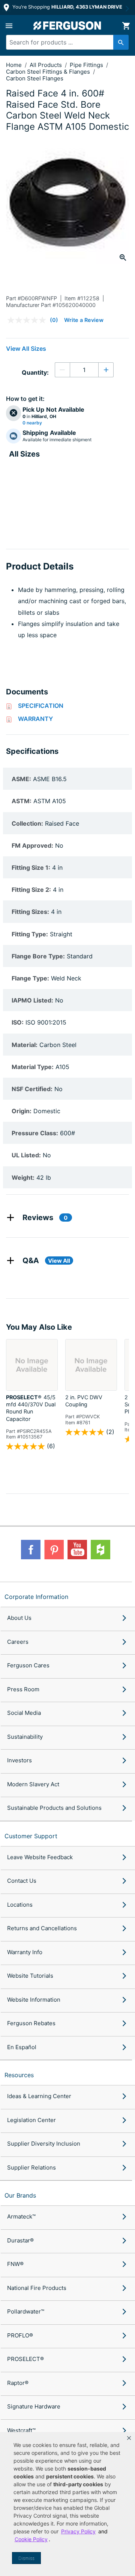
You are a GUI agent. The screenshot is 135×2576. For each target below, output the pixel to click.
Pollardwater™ (26, 2311)
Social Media (24, 1713)
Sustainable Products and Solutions (54, 1808)
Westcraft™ (21, 2430)
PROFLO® (20, 2335)
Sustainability (25, 1737)
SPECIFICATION (41, 706)
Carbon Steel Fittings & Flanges (49, 72)
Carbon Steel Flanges (35, 78)
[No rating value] (28, 320)
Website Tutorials (30, 1976)
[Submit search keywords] (121, 42)
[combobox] (64, 42)
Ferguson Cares (28, 1665)
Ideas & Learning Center (39, 2096)
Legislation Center (31, 2120)
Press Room (23, 1689)
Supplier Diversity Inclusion (44, 2144)
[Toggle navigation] (9, 26)
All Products (46, 65)
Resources (19, 2075)
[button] (129, 2438)
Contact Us (22, 1881)
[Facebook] (31, 1550)
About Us (19, 1618)
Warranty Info (25, 1952)
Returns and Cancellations (42, 1928)
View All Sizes (26, 349)
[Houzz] (100, 1550)
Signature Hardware (34, 2406)
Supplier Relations (31, 2167)
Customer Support (31, 1836)
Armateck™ (21, 2216)
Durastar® (20, 2240)
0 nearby (32, 423)
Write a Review (84, 320)
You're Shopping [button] (67, 7)
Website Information (34, 2000)
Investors (19, 1760)
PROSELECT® (25, 2359)
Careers (18, 1642)
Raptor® (18, 2383)
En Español (22, 2047)
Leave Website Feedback (40, 1857)
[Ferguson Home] (67, 26)
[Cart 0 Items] (126, 26)
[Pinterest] (54, 1550)
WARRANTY (35, 719)
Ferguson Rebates (31, 2023)
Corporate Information (36, 1597)
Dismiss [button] (26, 2558)
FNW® (15, 2264)
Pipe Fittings (87, 65)
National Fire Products (37, 2288)
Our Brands (20, 2195)
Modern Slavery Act (33, 1784)
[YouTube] (77, 1550)
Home (14, 65)
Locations (20, 1905)
